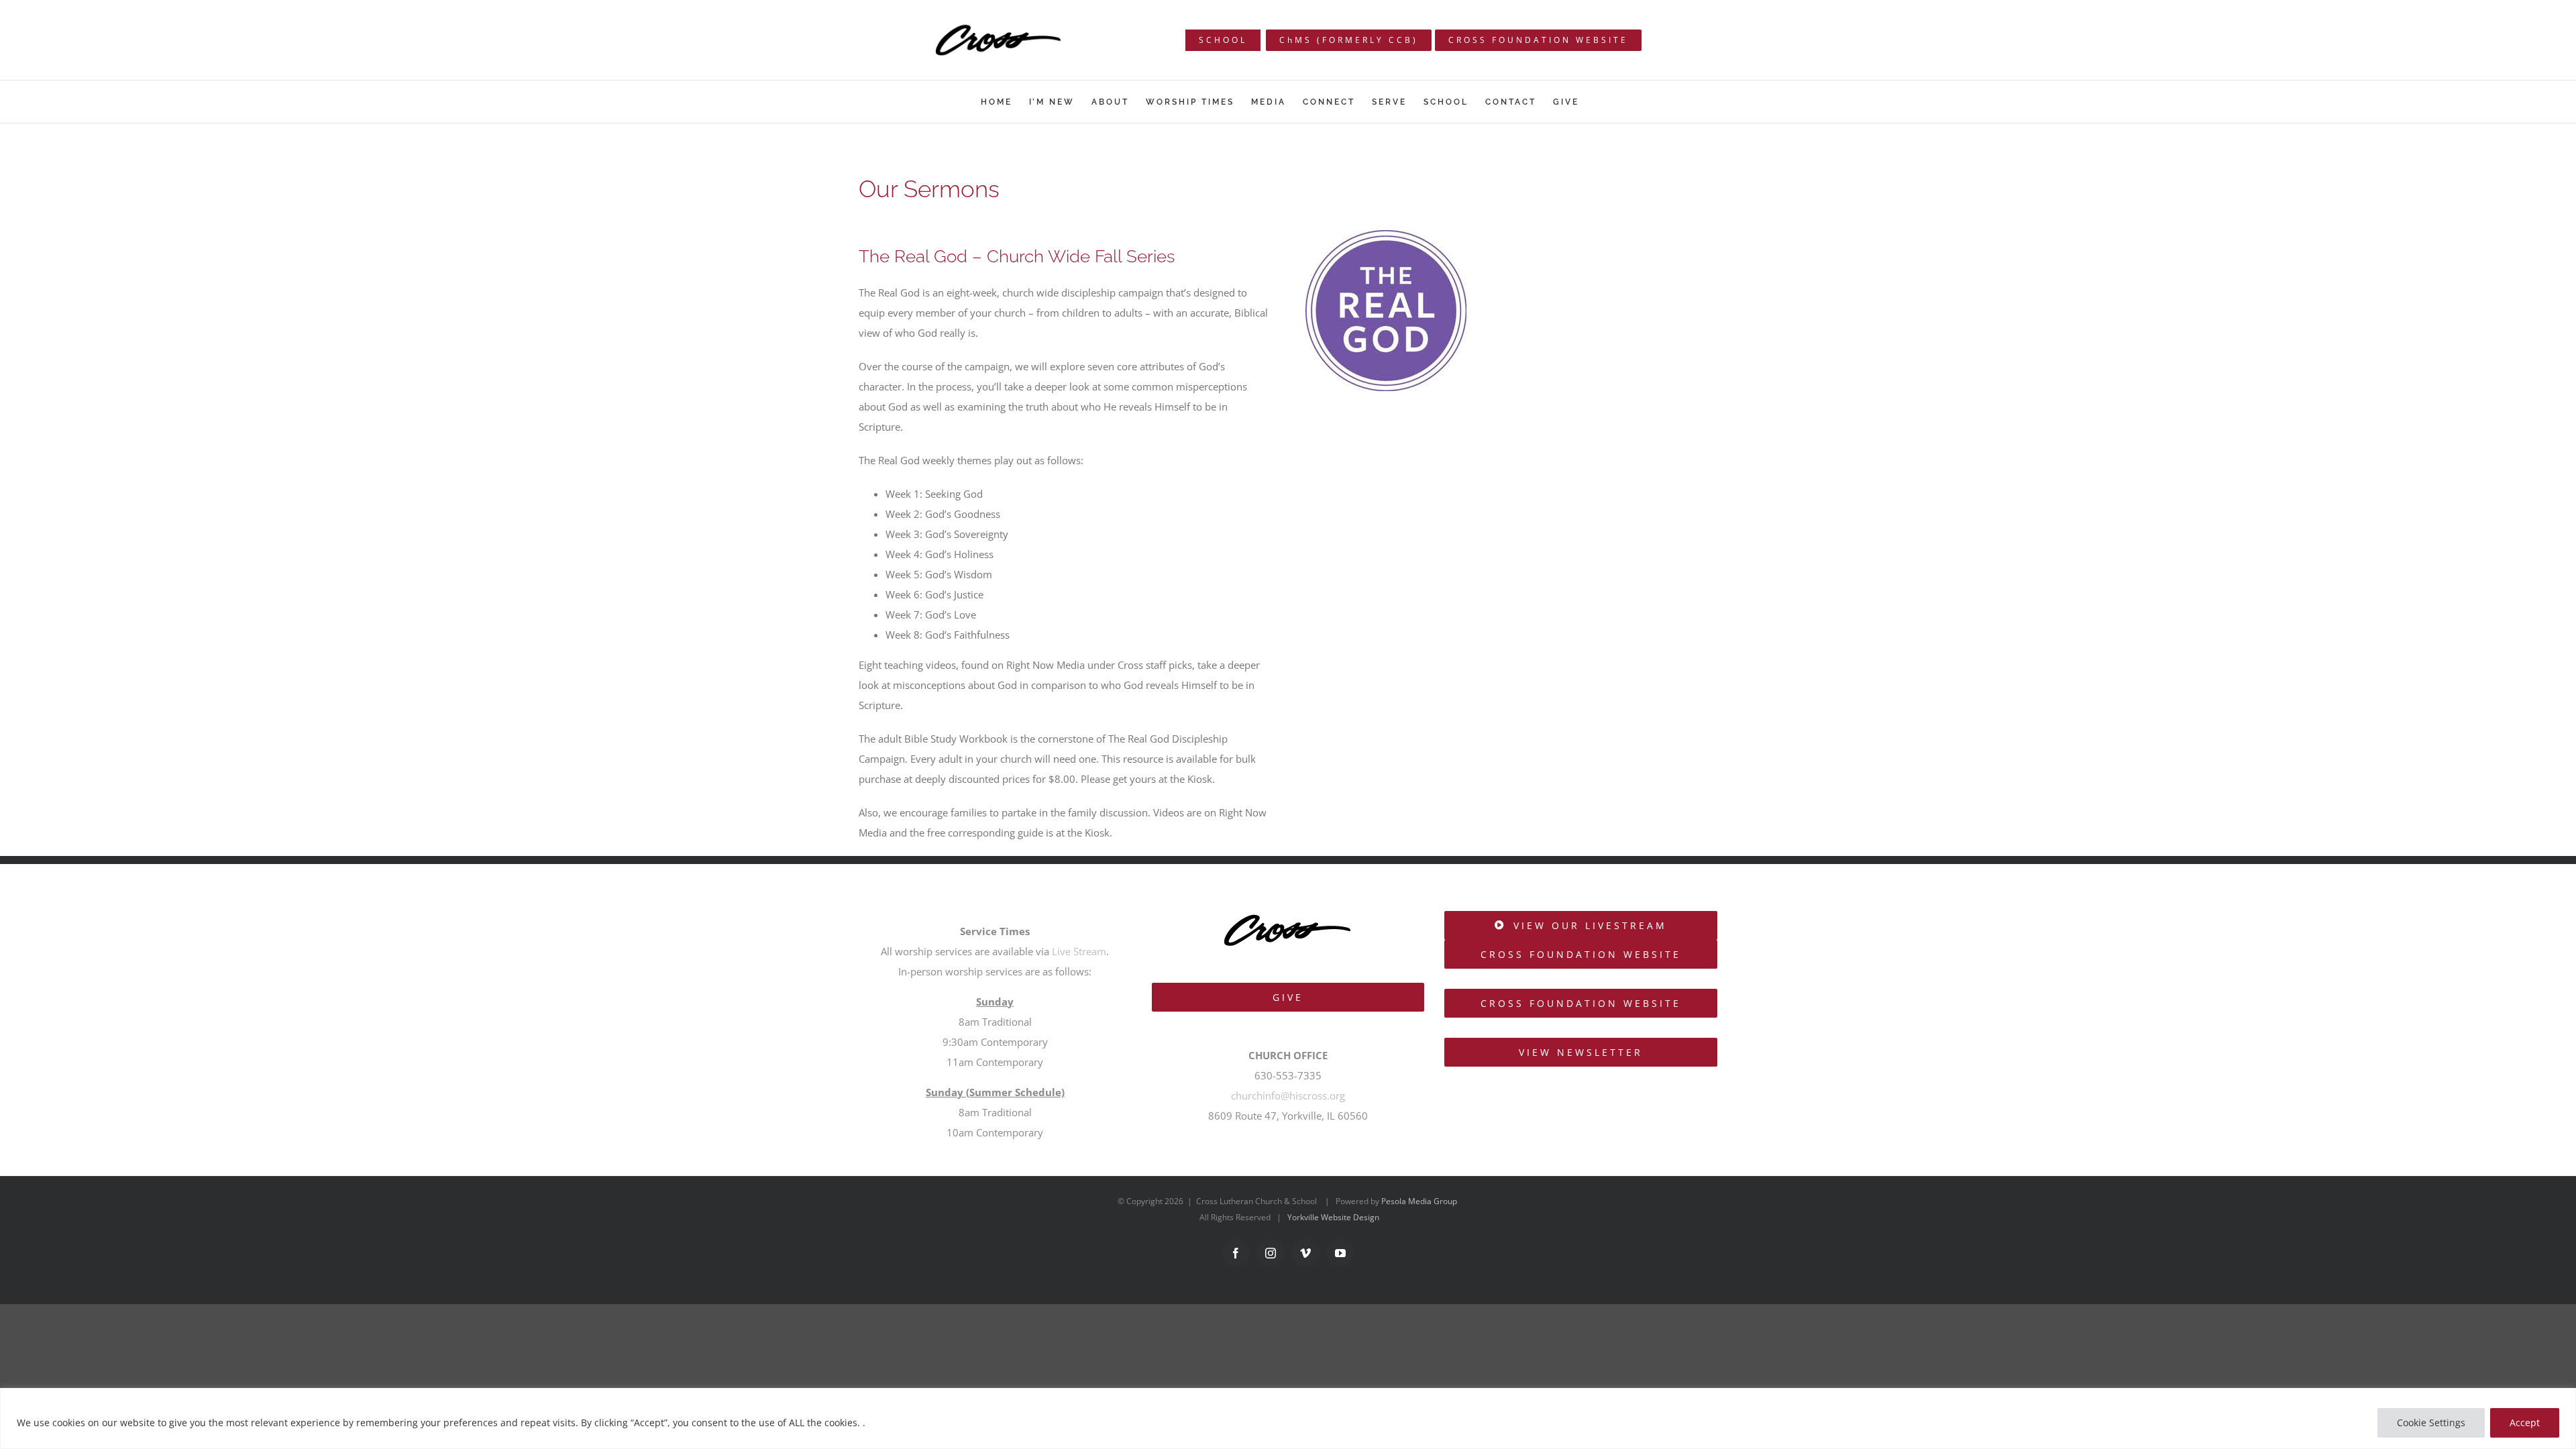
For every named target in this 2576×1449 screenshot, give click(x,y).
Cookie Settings (2431, 1423)
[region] (1288, 1418)
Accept (2525, 1423)
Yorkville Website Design (1333, 1217)
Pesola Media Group (1419, 1201)
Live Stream (1079, 951)
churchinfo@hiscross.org (1288, 1095)
